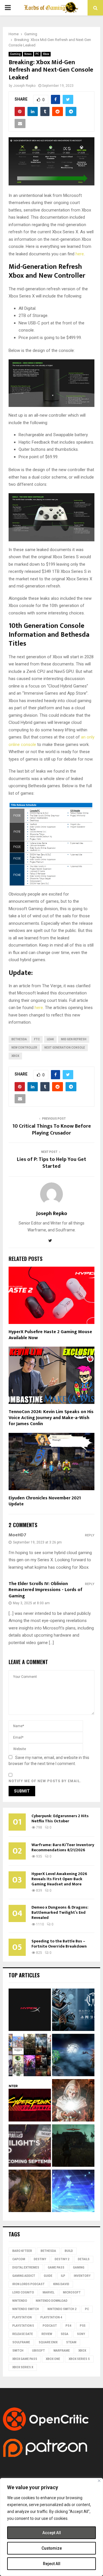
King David (61, 2284)
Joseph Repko (24, 86)
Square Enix (48, 2342)
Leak (50, 1039)
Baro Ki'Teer (22, 2251)
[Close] (99, 2481)
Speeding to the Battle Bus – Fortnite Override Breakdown (59, 1944)
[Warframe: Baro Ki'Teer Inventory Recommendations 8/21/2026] (73, 2011)
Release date (23, 2334)
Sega (65, 2334)
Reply (90, 1535)
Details (84, 2259)
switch (18, 2351)
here (80, 254)
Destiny (40, 2259)
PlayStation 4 (51, 2317)
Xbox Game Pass (25, 2359)
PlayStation (22, 2317)
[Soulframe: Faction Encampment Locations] (73, 2146)
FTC (37, 1039)
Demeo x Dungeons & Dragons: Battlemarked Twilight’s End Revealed (60, 1912)
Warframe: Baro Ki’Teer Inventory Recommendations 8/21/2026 (63, 1847)
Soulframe (21, 2342)
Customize (52, 2548)
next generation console (65, 1048)
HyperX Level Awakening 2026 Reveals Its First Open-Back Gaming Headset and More (59, 1879)
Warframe (62, 2351)
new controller (24, 1048)
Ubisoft (38, 2351)
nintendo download (52, 2301)
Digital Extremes (26, 2268)
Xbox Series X (23, 2367)
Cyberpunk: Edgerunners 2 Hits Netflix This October (60, 1818)
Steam (71, 2342)
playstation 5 (23, 2326)
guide (48, 2276)
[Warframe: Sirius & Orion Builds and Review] (73, 2056)
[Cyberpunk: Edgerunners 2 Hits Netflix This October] (30, 2101)
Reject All (52, 2564)
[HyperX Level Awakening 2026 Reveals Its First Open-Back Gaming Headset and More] (30, 2011)
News (28, 54)
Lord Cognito (23, 2292)
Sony (81, 2334)
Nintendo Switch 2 (62, 2309)
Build (69, 2251)
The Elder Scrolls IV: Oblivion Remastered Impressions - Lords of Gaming (45, 1590)
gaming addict (24, 2276)
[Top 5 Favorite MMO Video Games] (30, 2056)
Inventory (82, 2276)
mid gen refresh (74, 1039)
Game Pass (56, 2268)
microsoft (72, 2292)
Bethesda (19, 1039)
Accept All (52, 2533)
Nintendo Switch (26, 2309)
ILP (63, 2276)
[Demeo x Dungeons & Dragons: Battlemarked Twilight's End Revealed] (30, 2146)
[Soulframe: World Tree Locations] (30, 2192)
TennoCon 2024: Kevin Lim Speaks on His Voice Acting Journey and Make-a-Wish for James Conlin (51, 1418)
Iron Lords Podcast (28, 2284)
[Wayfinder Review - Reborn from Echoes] (73, 2192)
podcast (50, 2326)
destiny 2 (62, 2259)
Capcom (19, 2259)
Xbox (46, 54)
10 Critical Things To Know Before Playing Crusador (52, 1130)
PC (37, 54)
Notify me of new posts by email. (45, 1781)
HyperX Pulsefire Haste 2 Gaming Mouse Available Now (50, 1335)
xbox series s (79, 2359)
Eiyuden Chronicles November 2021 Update (45, 1501)
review (47, 2334)
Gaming (15, 54)
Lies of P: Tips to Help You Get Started (51, 1163)
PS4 (68, 2326)
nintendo (20, 2301)
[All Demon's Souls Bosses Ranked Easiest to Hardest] (73, 2101)
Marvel (48, 2292)
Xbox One (53, 2359)
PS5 (83, 2326)
